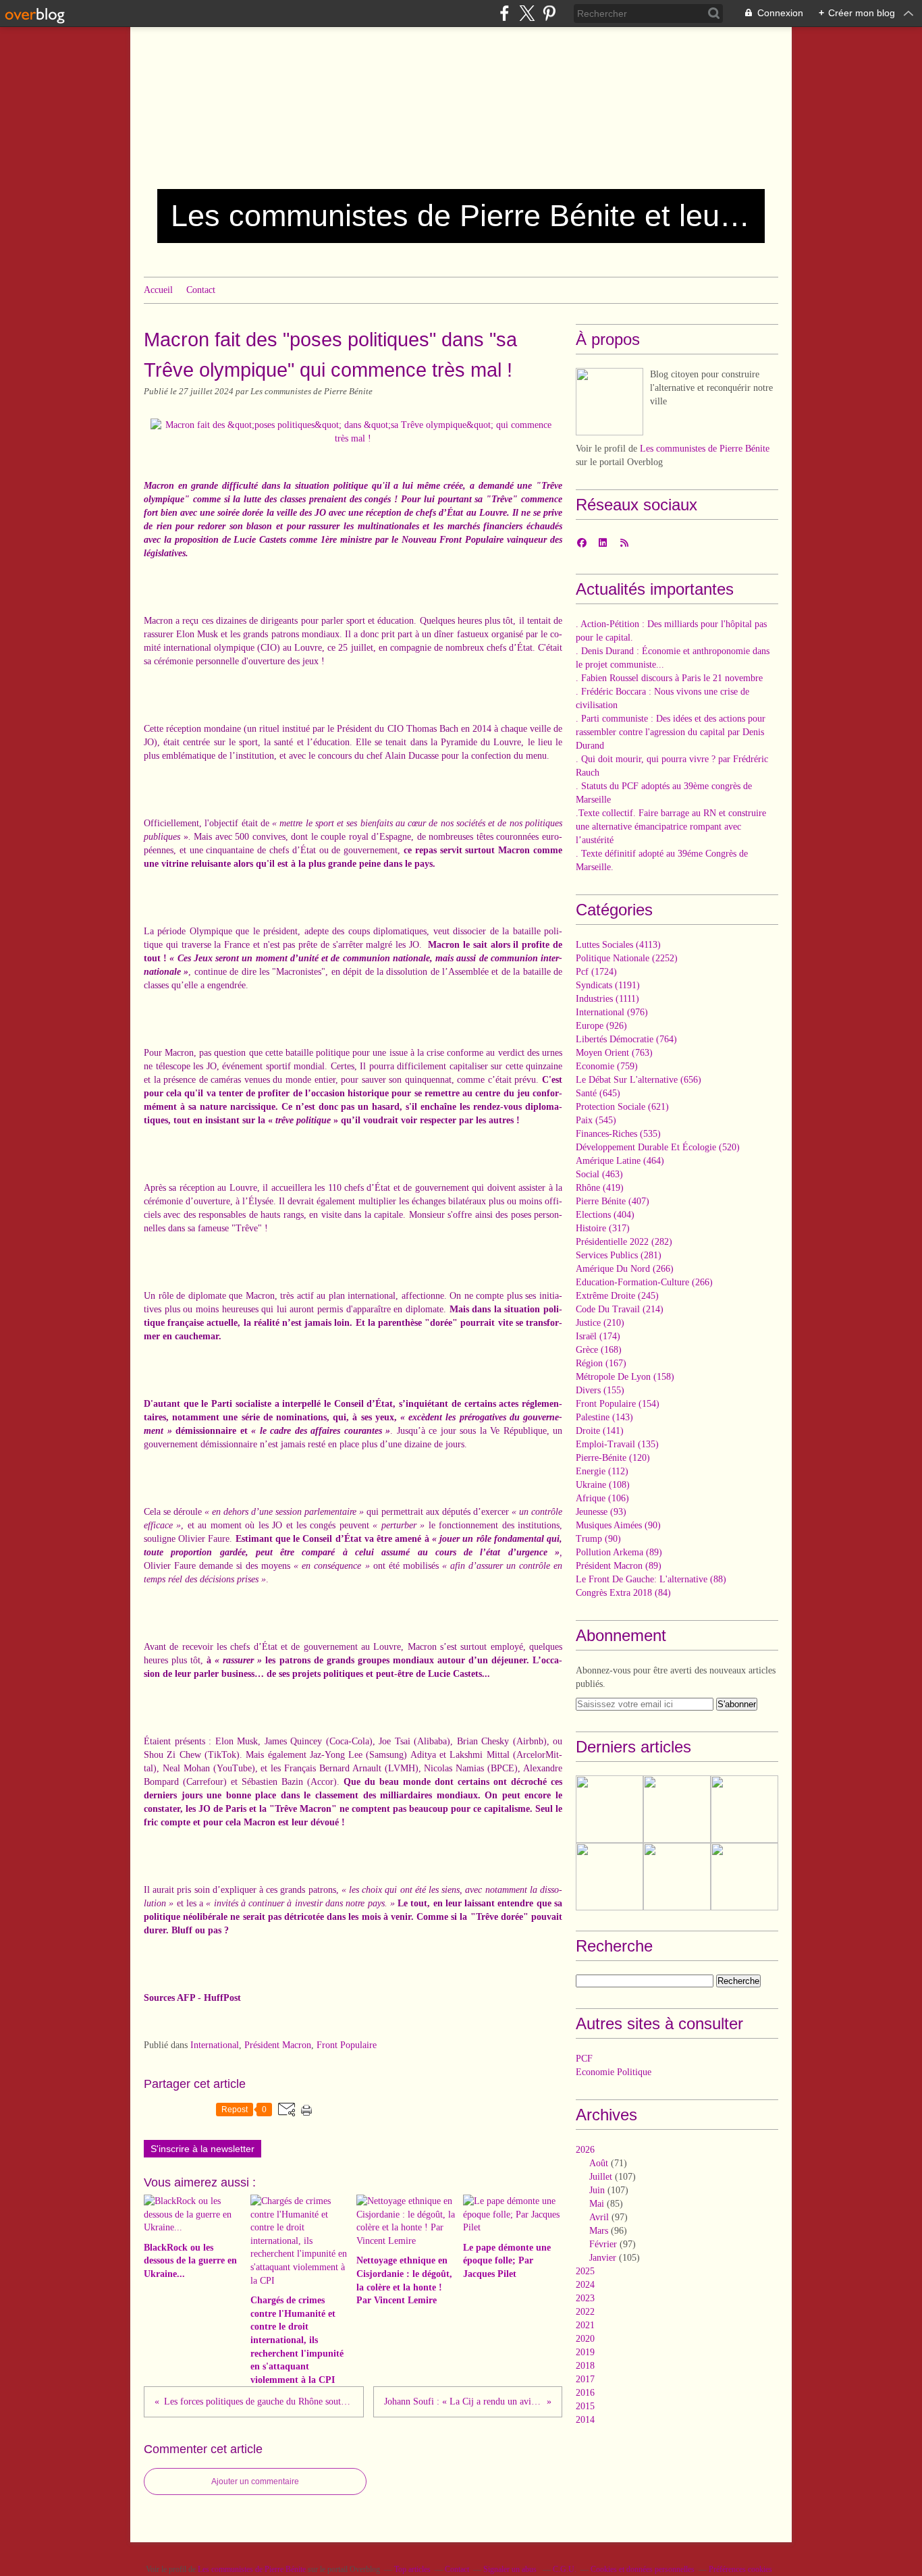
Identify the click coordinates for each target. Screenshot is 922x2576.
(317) (603, 1228)
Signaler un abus (511, 2569)
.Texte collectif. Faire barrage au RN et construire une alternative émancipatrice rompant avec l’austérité (671, 827)
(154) (618, 1404)
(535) (618, 1134)
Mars (599, 2231)
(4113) (618, 945)
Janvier (603, 2258)
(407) (613, 1201)
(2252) (627, 958)
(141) (600, 1431)
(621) (622, 1107)
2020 (585, 2339)
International (215, 2045)
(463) (599, 1174)
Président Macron (278, 2045)
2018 (585, 2366)
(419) (600, 1188)
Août (599, 2163)
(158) (625, 1377)
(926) (601, 1026)
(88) (651, 1579)
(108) (603, 1485)
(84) (623, 1593)
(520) (658, 1147)
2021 (585, 2325)
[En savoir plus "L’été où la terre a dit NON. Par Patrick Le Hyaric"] (677, 1809)
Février (603, 2244)
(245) (617, 1296)
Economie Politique (614, 2072)
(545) (596, 1120)
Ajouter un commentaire (255, 2481)
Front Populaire (347, 2045)
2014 (585, 2420)
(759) (607, 1066)
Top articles (412, 2569)
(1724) (596, 972)
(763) (614, 1053)
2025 (585, 2271)
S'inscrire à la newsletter (202, 2149)
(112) (602, 1471)
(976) (612, 1012)
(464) (620, 1161)
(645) (598, 1093)
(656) (639, 1080)
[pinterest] (549, 13)
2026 (585, 2150)
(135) (617, 1444)
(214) (620, 1309)
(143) (604, 1417)
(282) (624, 1242)
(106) (602, 1498)
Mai (597, 2204)
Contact (201, 290)
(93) (601, 1512)
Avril (599, 2217)
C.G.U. (565, 2569)
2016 (585, 2393)
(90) (618, 1525)
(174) (598, 1336)
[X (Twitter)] (527, 13)
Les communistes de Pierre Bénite (705, 449)
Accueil (158, 290)
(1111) (607, 999)
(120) (613, 1458)
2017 (585, 2379)
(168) (599, 1350)
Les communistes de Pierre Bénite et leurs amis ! (461, 216)
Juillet (601, 2177)
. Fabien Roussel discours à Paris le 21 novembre (669, 678)
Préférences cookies (740, 2569)
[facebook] (505, 13)
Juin (597, 2190)
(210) (600, 1323)
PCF (584, 2059)
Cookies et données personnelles (643, 2569)
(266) (625, 1269)
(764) (626, 1039)
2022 (585, 2312)
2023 (585, 2298)
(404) (605, 1215)
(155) (600, 1390)
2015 (585, 2406)
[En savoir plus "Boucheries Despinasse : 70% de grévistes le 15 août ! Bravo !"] (677, 1877)
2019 (585, 2352)
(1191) (608, 985)
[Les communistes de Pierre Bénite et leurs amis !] (609, 402)
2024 (585, 2285)
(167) (601, 1363)
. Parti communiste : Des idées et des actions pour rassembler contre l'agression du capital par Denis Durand (671, 732)
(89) (619, 1552)
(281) (619, 1255)
